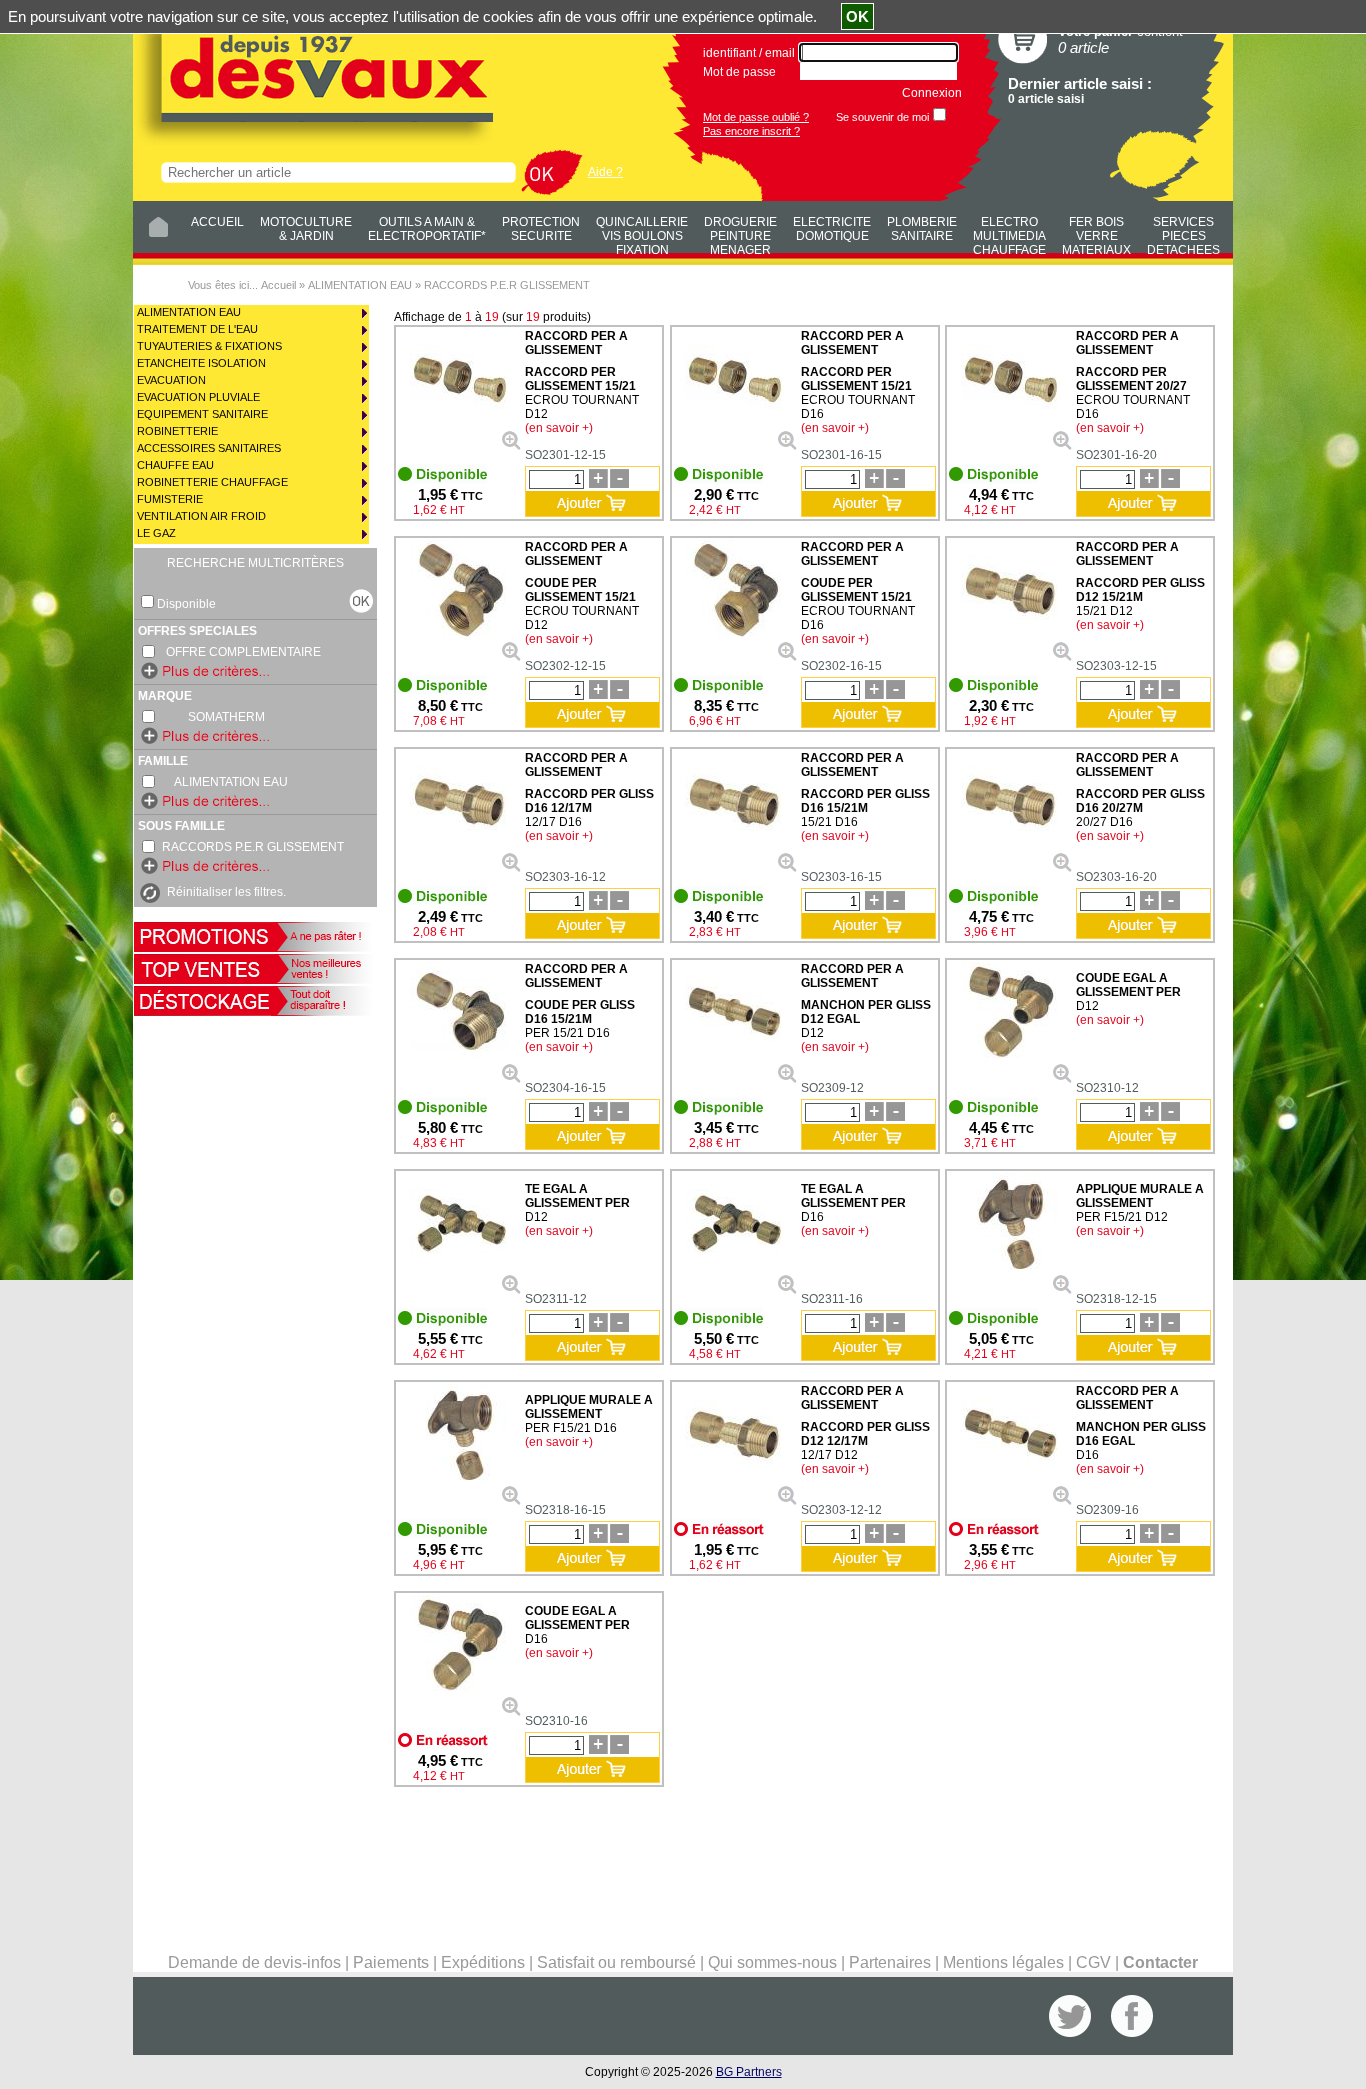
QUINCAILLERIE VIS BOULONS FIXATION (642, 233)
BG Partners (749, 2072)
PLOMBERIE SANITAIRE (922, 229)
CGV (1093, 1962)
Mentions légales (1003, 1962)
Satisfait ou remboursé (616, 1962)
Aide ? (605, 172)
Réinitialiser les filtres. (226, 892)
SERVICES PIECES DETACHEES (1183, 233)
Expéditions (483, 1962)
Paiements (391, 1962)
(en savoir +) (559, 428)
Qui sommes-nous (772, 1962)
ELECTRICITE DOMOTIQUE (832, 229)
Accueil (278, 285)
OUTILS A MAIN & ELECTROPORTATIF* (427, 229)
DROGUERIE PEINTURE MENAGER (740, 233)
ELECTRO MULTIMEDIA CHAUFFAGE (1009, 233)
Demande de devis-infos (254, 1962)
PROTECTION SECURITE (541, 229)
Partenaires (890, 1962)
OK (857, 16)
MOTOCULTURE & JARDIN (306, 229)
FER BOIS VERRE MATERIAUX (1096, 233)
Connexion (932, 93)
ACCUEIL (217, 222)
